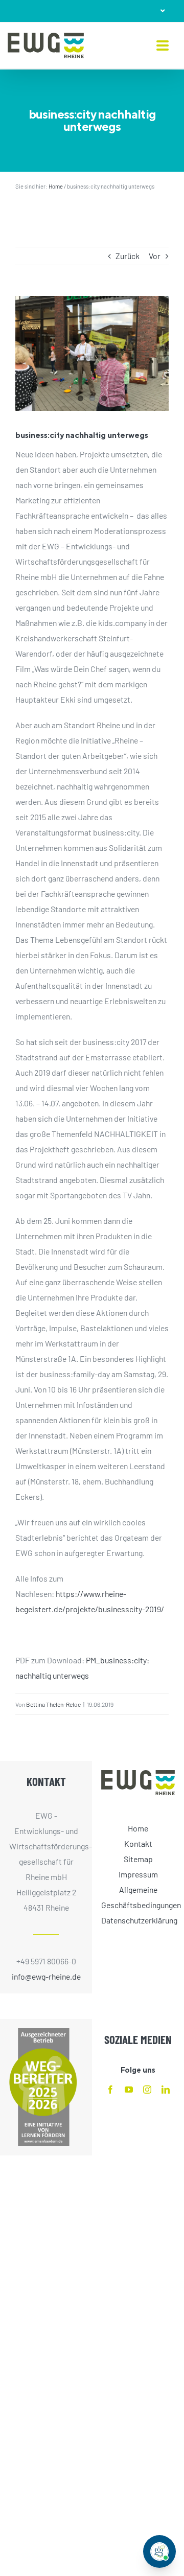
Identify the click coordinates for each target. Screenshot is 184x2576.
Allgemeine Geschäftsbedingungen (138, 1897)
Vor (155, 256)
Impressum (138, 1874)
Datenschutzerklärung (138, 1920)
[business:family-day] (92, 353)
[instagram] (147, 2090)
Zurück (128, 256)
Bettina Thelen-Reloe (53, 1704)
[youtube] (129, 2090)
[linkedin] (166, 2090)
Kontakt (138, 1843)
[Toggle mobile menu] (163, 46)
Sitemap (138, 1859)
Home (56, 186)
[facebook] (110, 2090)
